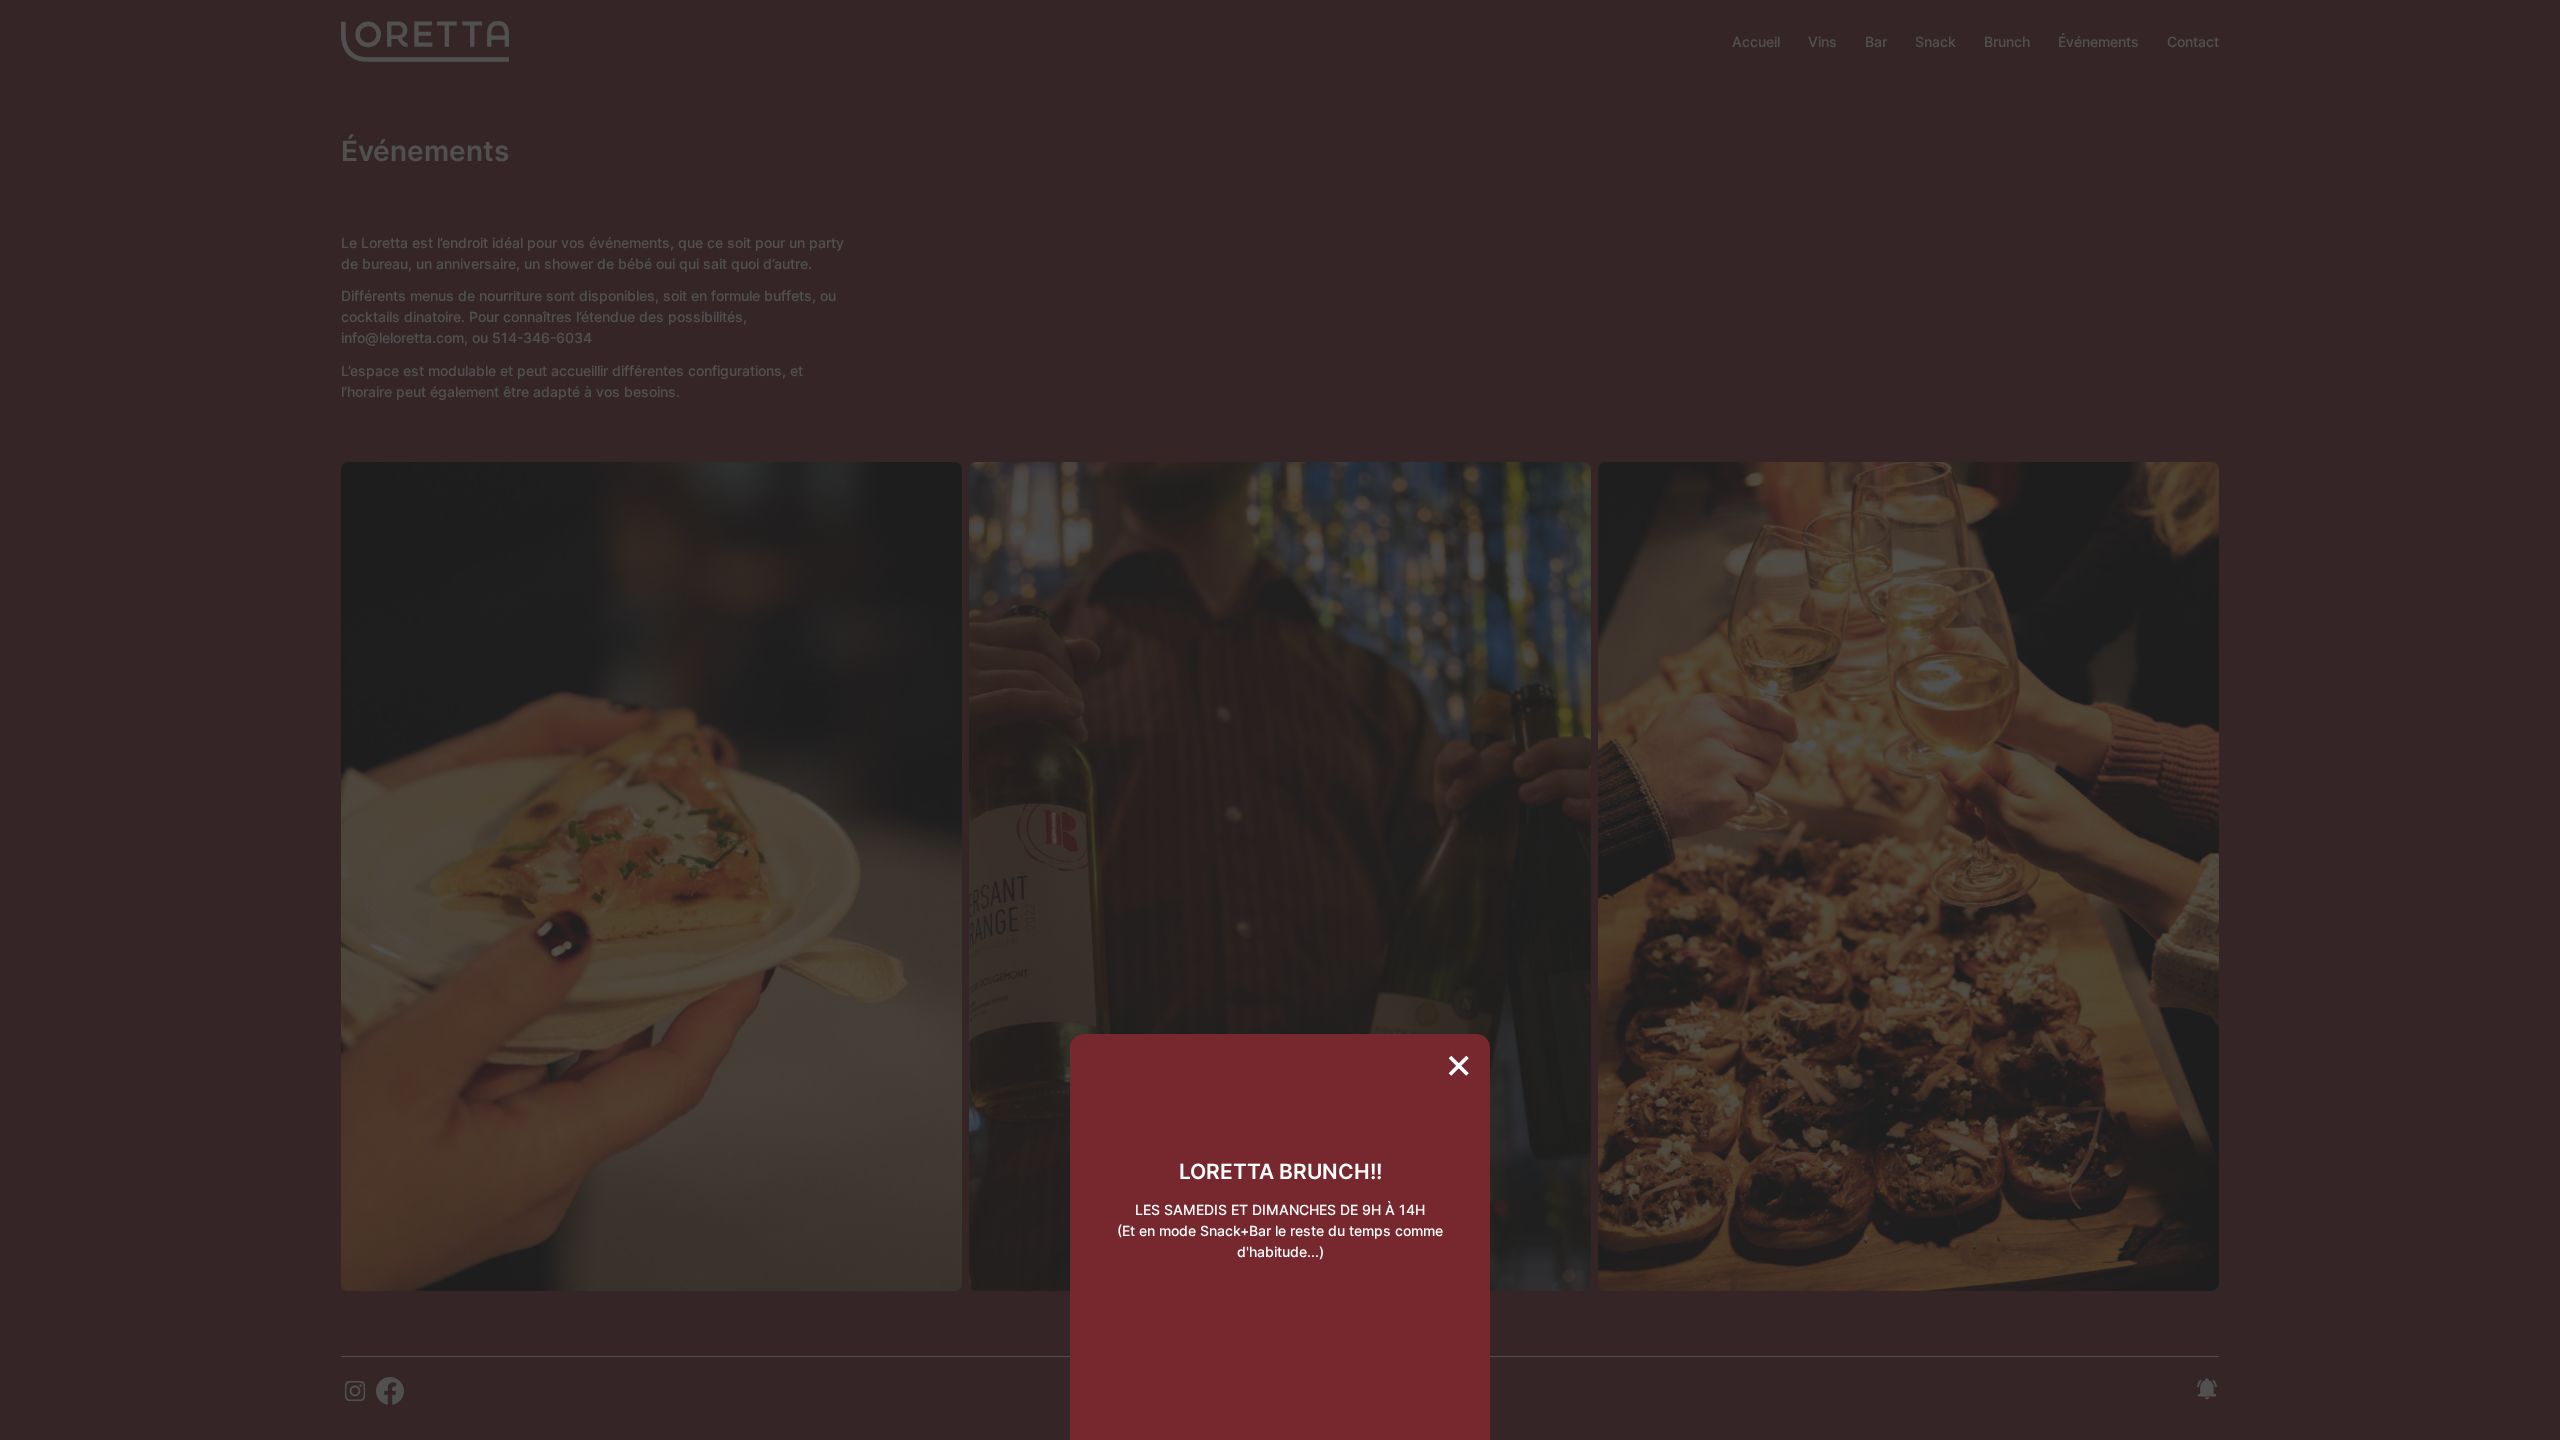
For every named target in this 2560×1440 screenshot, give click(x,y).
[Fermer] (1458, 1065)
